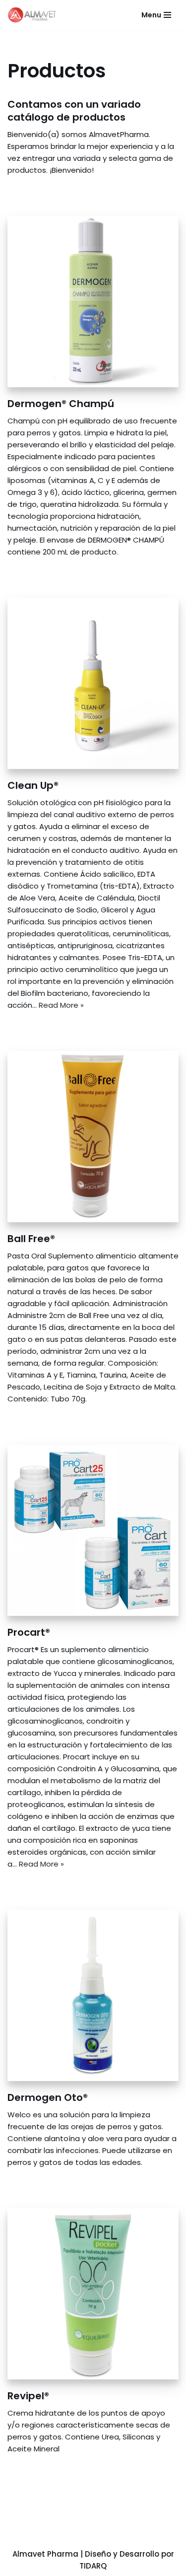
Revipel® (28, 2396)
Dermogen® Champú (61, 404)
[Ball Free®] (93, 1137)
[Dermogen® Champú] (93, 302)
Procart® (29, 1632)
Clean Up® (33, 785)
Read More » (61, 1005)
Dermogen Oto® (48, 2097)
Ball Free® (31, 1239)
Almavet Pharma (45, 2554)
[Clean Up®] (93, 683)
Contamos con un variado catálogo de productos (74, 111)
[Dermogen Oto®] (93, 1995)
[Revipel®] (93, 2294)
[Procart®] (93, 1530)
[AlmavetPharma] (35, 15)
